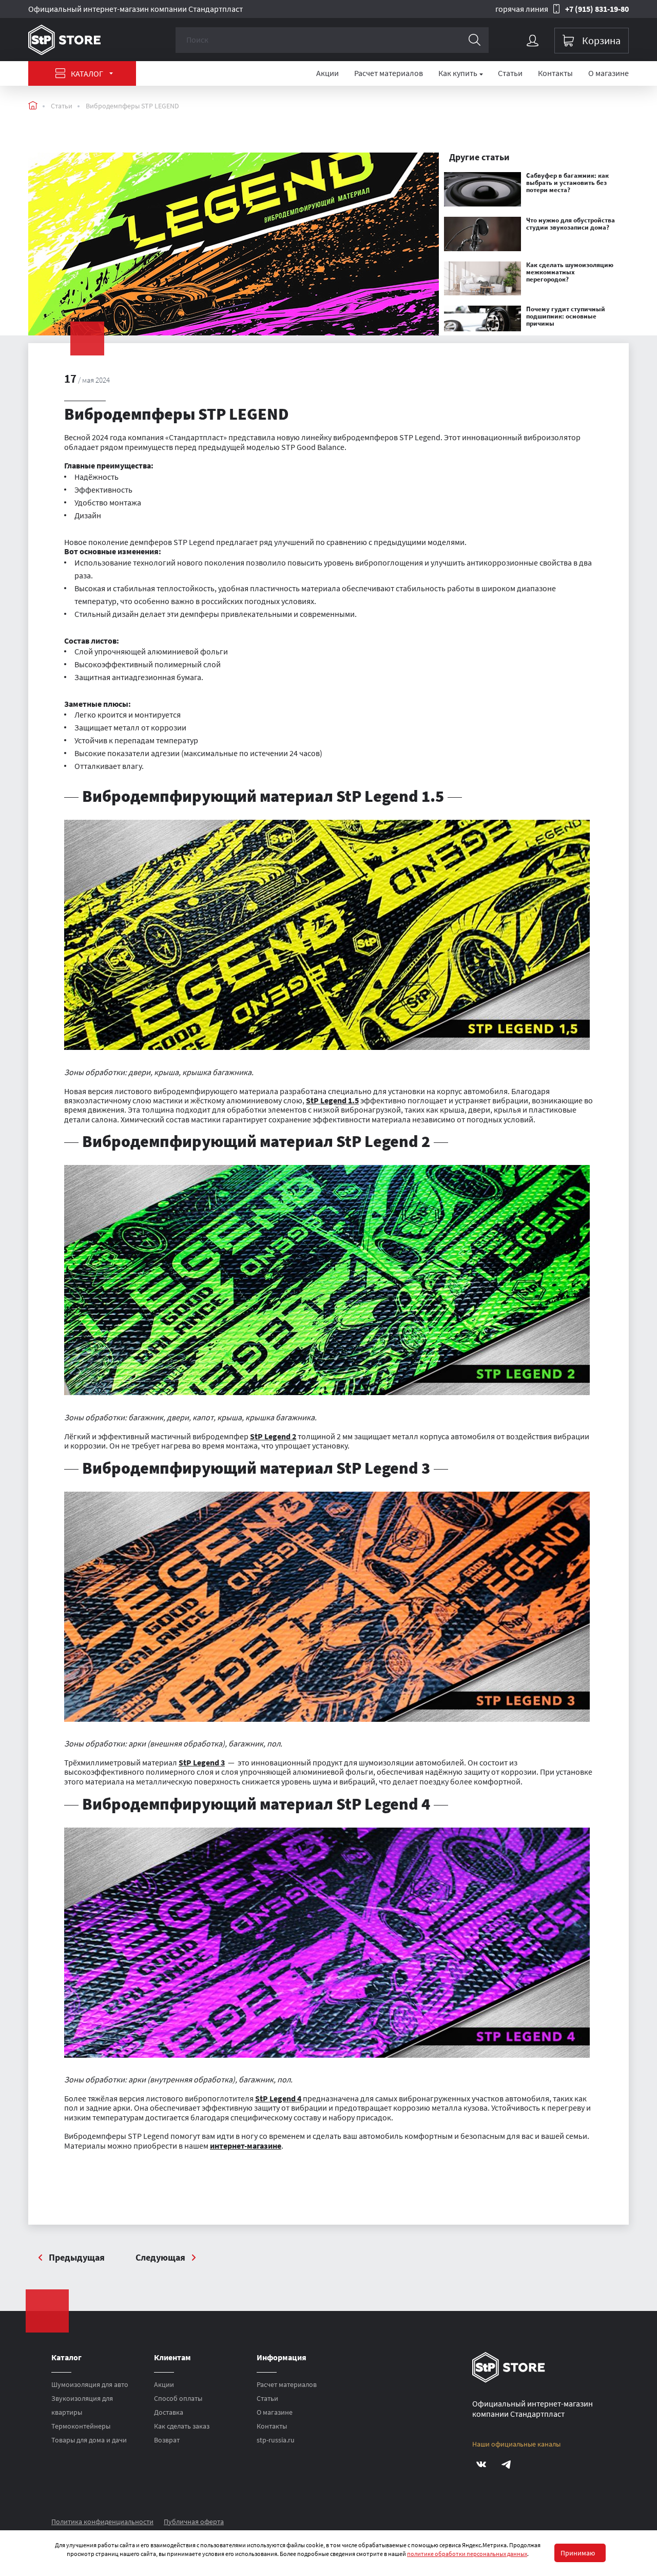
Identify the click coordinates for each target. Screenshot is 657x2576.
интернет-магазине (246, 2146)
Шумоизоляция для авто (90, 2384)
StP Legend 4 (278, 2098)
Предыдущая (77, 2258)
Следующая (160, 2258)
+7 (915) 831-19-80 (597, 9)
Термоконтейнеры (81, 2426)
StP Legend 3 (202, 1762)
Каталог (87, 73)
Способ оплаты (178, 2398)
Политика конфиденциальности (102, 2522)
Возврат (167, 2440)
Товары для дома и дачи (89, 2440)
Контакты (555, 73)
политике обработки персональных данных (467, 2554)
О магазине (608, 73)
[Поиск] (476, 40)
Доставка (169, 2412)
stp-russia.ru (276, 2440)
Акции (327, 73)
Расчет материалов (389, 73)
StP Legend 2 (273, 1436)
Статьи (510, 73)
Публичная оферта (194, 2522)
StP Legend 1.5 (332, 1100)
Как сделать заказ (182, 2426)
